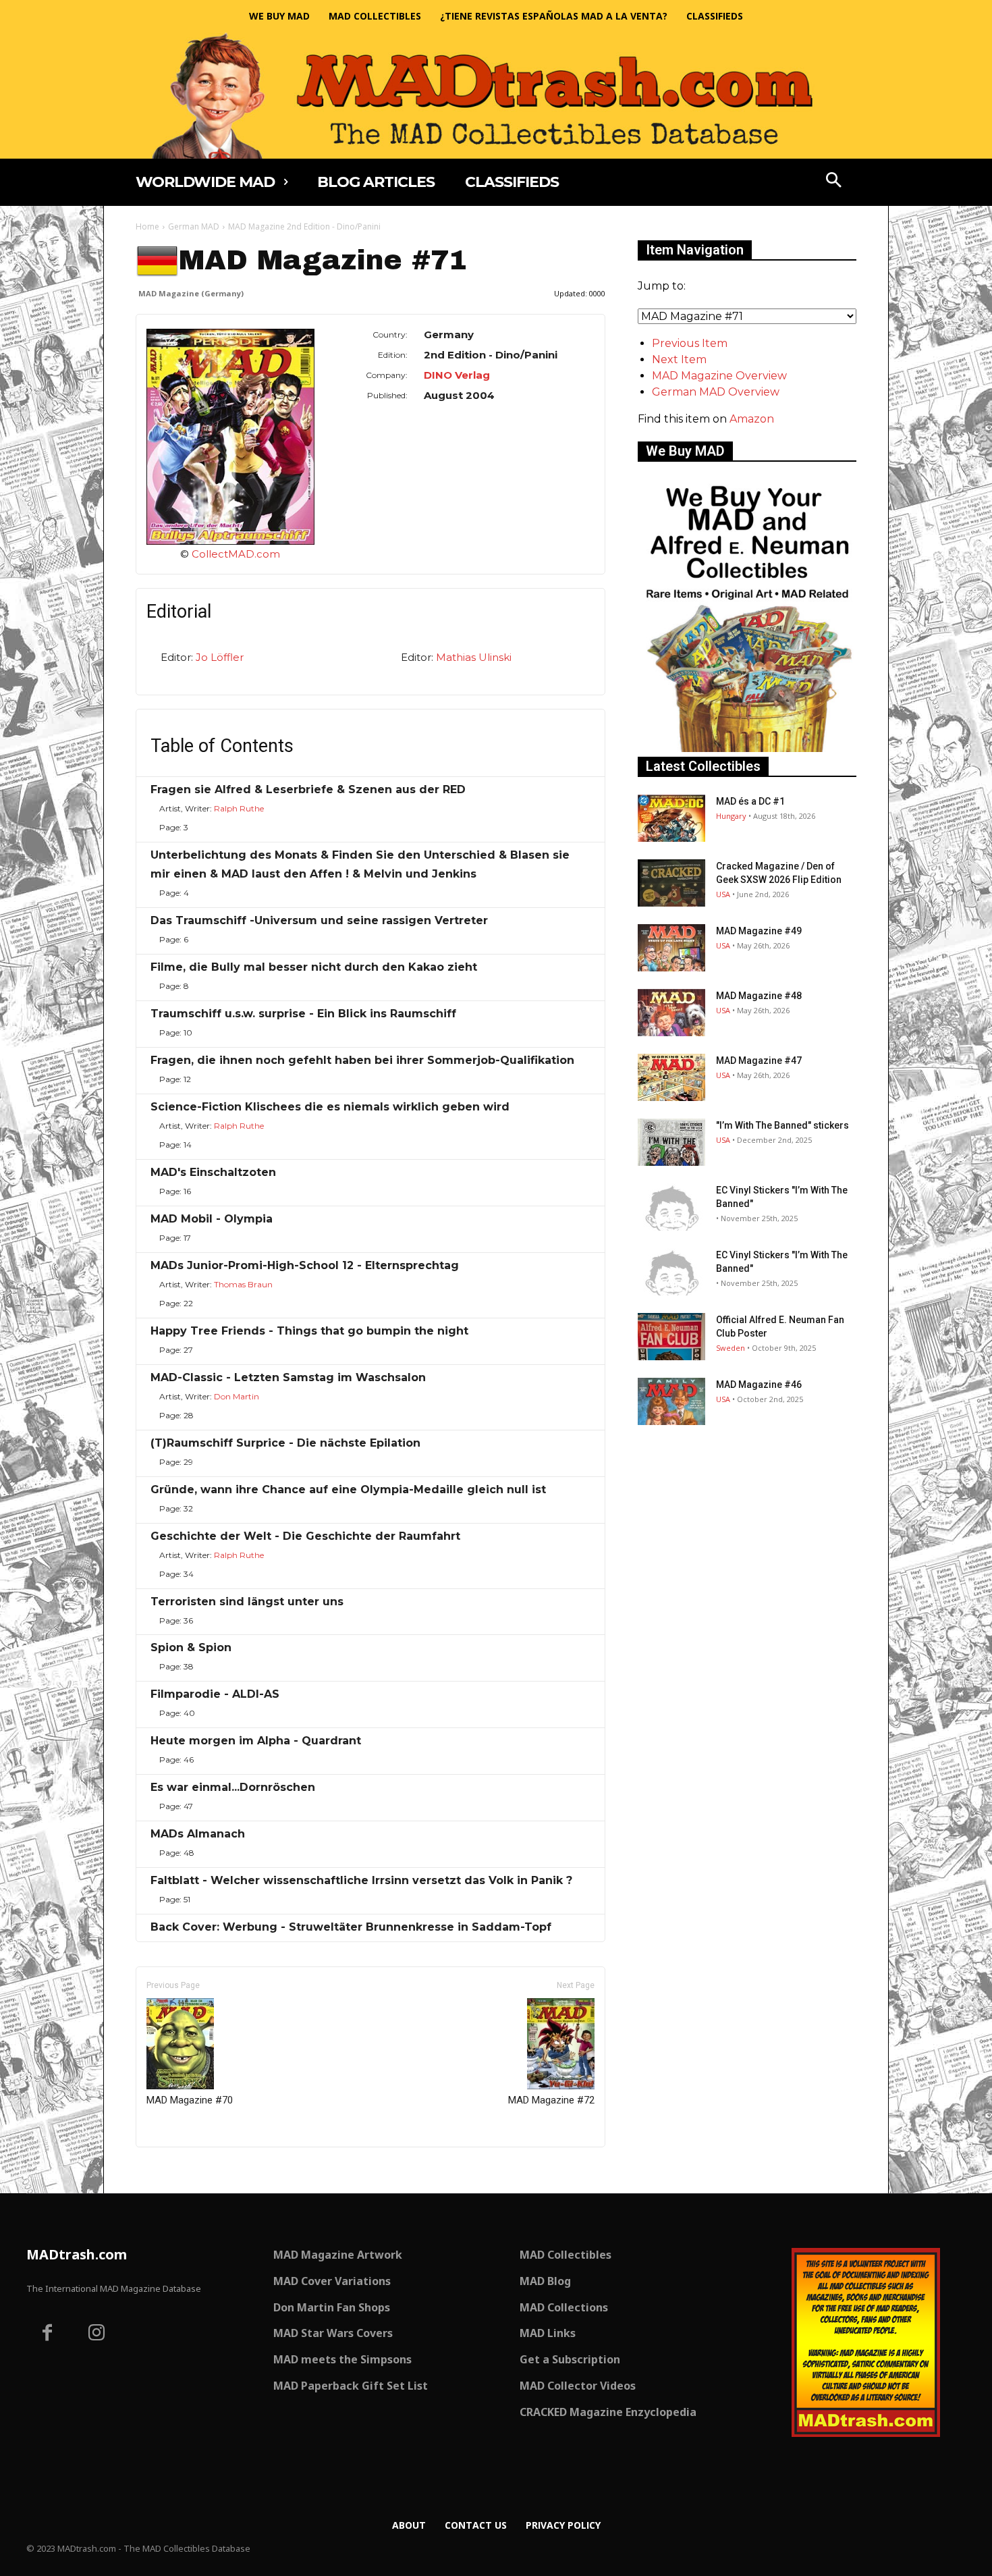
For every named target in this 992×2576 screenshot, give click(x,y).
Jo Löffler (220, 657)
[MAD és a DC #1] (671, 818)
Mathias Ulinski (474, 657)
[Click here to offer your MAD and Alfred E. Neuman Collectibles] (747, 748)
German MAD (194, 226)
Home (147, 226)
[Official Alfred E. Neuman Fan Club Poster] (671, 1337)
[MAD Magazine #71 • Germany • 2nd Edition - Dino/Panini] (230, 436)
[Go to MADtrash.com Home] (496, 96)
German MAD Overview (716, 392)
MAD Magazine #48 (759, 996)
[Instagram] (97, 2334)
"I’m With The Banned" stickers (782, 1125)
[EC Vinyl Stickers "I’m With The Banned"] (671, 1207)
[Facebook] (47, 2334)
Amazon (752, 419)
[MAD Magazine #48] (671, 1013)
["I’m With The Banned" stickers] (671, 1142)
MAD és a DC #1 (750, 801)
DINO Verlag (457, 375)
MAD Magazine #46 (759, 1385)
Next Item (679, 359)
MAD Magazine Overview (719, 376)
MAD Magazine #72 (551, 2100)
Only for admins (183, 2170)
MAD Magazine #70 (190, 2100)
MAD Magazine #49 (759, 931)
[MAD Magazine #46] (671, 1401)
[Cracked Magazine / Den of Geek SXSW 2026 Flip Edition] (671, 883)
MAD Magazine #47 (759, 1061)
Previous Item (690, 343)
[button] (834, 182)
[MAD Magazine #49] (671, 948)
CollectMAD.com (236, 554)
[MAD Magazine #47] (671, 1077)
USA (723, 894)
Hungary (731, 816)
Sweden (731, 1348)
